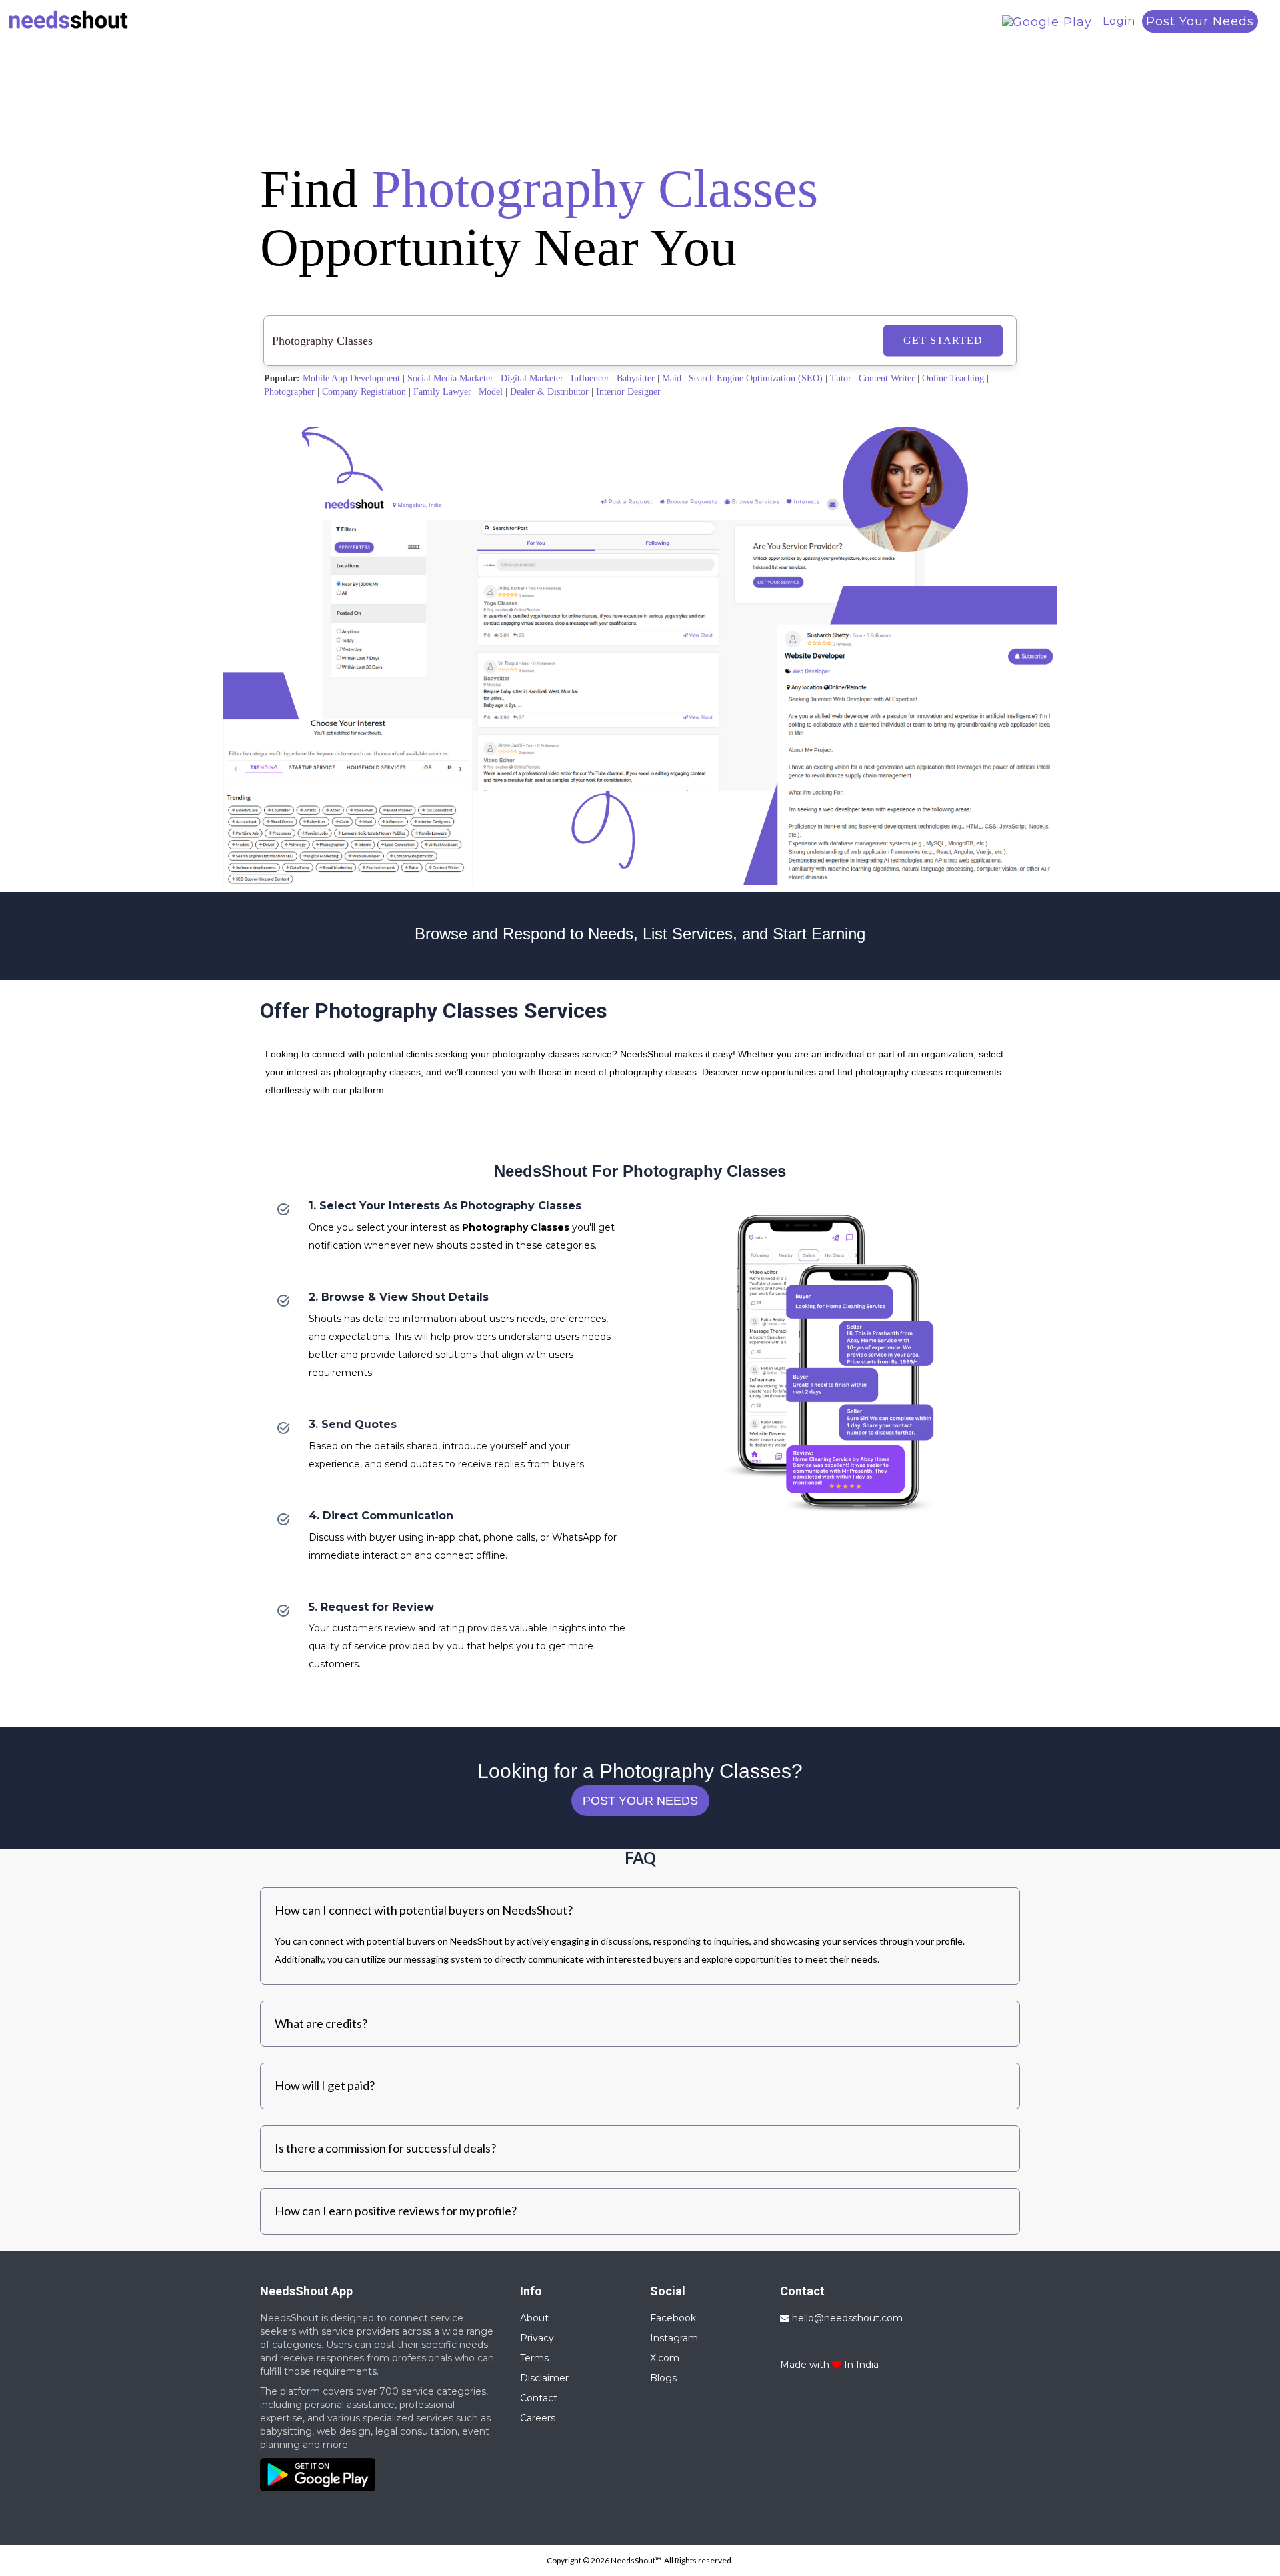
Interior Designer (628, 392)
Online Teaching (953, 378)
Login (1119, 21)
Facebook (673, 2318)
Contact (539, 2398)
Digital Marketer (532, 378)
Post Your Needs (1200, 21)
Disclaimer (544, 2378)
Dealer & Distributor (549, 392)
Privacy (537, 2338)
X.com (665, 2358)
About (534, 2318)
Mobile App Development (351, 378)
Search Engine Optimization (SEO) (756, 378)
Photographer (289, 392)
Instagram (674, 2338)
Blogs (663, 2378)
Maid (672, 378)
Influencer (590, 378)
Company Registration (364, 392)
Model (491, 392)
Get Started (943, 340)
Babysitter (636, 378)
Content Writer (887, 378)
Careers (538, 2418)
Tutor (841, 378)
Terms (534, 2358)
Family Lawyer (442, 392)
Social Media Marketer (450, 378)
